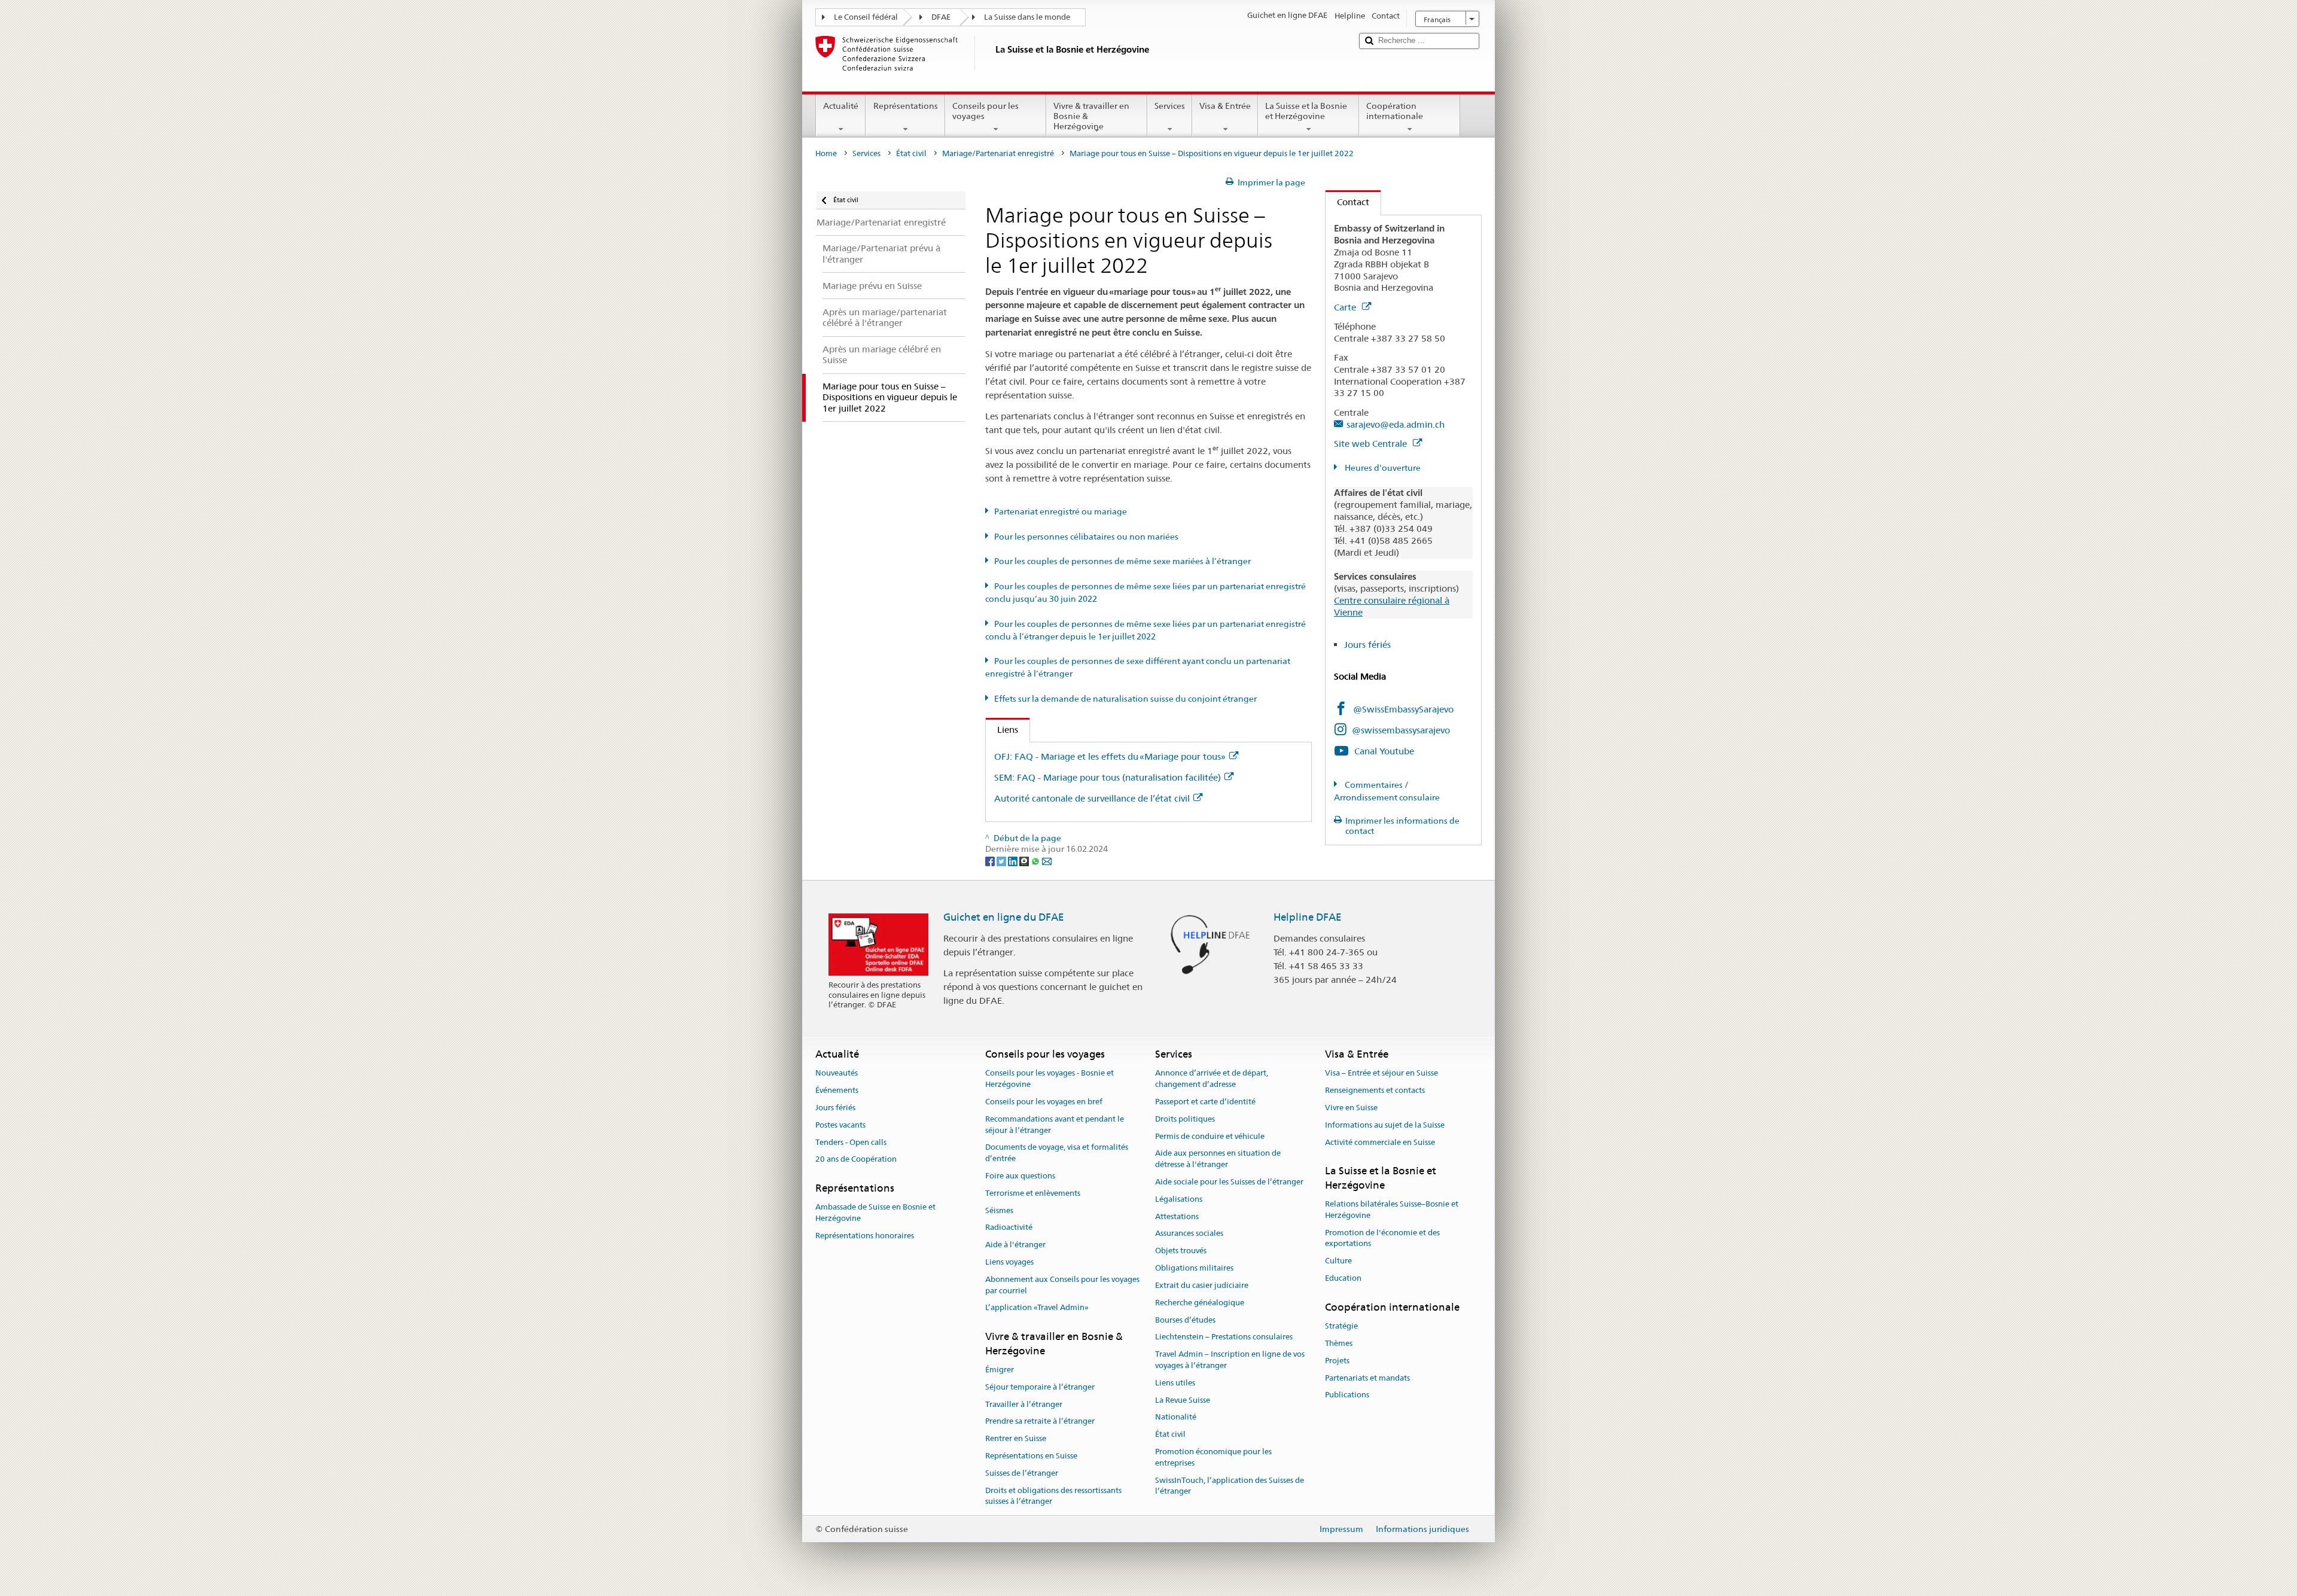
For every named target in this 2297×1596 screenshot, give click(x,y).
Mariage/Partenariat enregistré (998, 153)
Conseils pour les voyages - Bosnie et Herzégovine (1050, 1079)
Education (1343, 1278)
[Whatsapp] (1036, 860)
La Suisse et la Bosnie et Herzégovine (1306, 111)
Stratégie (1341, 1326)
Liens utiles (1175, 1383)
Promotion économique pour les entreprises (1213, 1457)
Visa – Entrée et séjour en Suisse (1381, 1073)
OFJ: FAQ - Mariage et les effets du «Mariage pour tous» (1110, 756)
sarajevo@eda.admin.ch (1396, 424)
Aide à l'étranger (1015, 1245)
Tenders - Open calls (851, 1142)
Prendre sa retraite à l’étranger (1040, 1422)
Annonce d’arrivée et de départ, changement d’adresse (1212, 1079)
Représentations (906, 106)
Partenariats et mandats (1367, 1378)
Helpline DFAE (1308, 917)
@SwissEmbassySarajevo (1403, 709)
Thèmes (1339, 1343)
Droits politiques (1185, 1119)
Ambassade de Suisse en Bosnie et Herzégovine (875, 1213)
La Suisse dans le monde (1027, 17)
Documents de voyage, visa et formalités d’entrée (1057, 1153)
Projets (1337, 1361)
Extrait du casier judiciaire (1202, 1285)
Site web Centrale (1372, 444)
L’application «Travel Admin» (1037, 1308)
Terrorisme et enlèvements (1033, 1193)
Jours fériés (1367, 645)
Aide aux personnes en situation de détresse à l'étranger (1218, 1159)
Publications (1347, 1395)
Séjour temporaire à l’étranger (1040, 1387)
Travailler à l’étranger (1024, 1404)
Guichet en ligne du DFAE (1004, 917)
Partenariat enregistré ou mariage (1061, 511)
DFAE (941, 17)
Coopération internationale (1395, 111)
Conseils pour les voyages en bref (1044, 1102)
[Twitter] (1002, 860)
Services (1170, 106)
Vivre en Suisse (1351, 1108)
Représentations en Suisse (1031, 1456)
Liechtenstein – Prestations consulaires (1224, 1337)
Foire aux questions (1020, 1176)
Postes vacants (840, 1125)
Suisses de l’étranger (1022, 1473)
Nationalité (1176, 1417)
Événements (837, 1090)
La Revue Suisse (1183, 1400)
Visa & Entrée (1225, 106)
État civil (911, 153)
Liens (1002, 730)
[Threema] (1025, 860)
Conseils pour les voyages (985, 111)
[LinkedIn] (1014, 860)
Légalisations (1179, 1199)
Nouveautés (837, 1073)
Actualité (841, 106)
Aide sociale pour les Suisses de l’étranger (1229, 1182)
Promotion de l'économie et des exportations (1382, 1238)
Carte (1346, 307)
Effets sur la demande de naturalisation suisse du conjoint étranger (1125, 699)
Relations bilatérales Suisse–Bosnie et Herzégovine (1392, 1210)
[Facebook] (991, 860)
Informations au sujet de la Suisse (1385, 1125)
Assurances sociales (1189, 1234)
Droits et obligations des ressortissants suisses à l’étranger (1053, 1496)
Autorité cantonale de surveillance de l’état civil (1092, 798)
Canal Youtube (1384, 751)
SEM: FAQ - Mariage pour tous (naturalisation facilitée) (1108, 777)
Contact (1347, 202)
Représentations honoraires (865, 1236)
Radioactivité (1009, 1228)
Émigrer (1000, 1370)
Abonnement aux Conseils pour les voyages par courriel (1062, 1285)
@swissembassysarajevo (1401, 730)
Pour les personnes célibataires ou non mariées (1086, 537)
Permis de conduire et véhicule (1210, 1136)
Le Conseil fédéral (866, 17)
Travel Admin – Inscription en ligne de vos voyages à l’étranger (1230, 1360)
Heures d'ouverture (1382, 468)
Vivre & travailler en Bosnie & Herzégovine (1091, 116)
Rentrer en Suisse (1016, 1438)
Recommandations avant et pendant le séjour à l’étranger (1055, 1125)
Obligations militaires (1194, 1268)
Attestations (1177, 1216)
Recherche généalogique (1200, 1303)
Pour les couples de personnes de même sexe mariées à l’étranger (1122, 561)
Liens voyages (1009, 1262)
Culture (1338, 1261)
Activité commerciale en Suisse (1380, 1142)
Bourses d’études (1185, 1320)
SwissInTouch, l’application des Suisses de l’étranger (1230, 1486)
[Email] (1047, 860)
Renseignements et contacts (1375, 1090)
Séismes (999, 1210)
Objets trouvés (1181, 1251)
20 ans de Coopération (856, 1160)
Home (826, 153)
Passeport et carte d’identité (1205, 1102)
